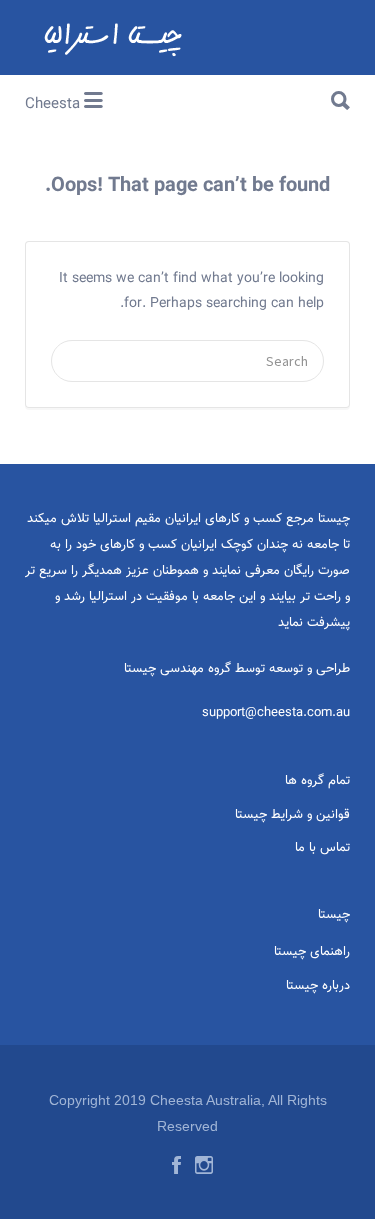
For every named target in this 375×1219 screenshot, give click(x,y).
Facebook (176, 1165)
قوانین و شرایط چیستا (292, 815)
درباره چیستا (318, 986)
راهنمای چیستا (312, 952)
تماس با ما (322, 848)
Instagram (204, 1165)
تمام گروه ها (317, 781)
